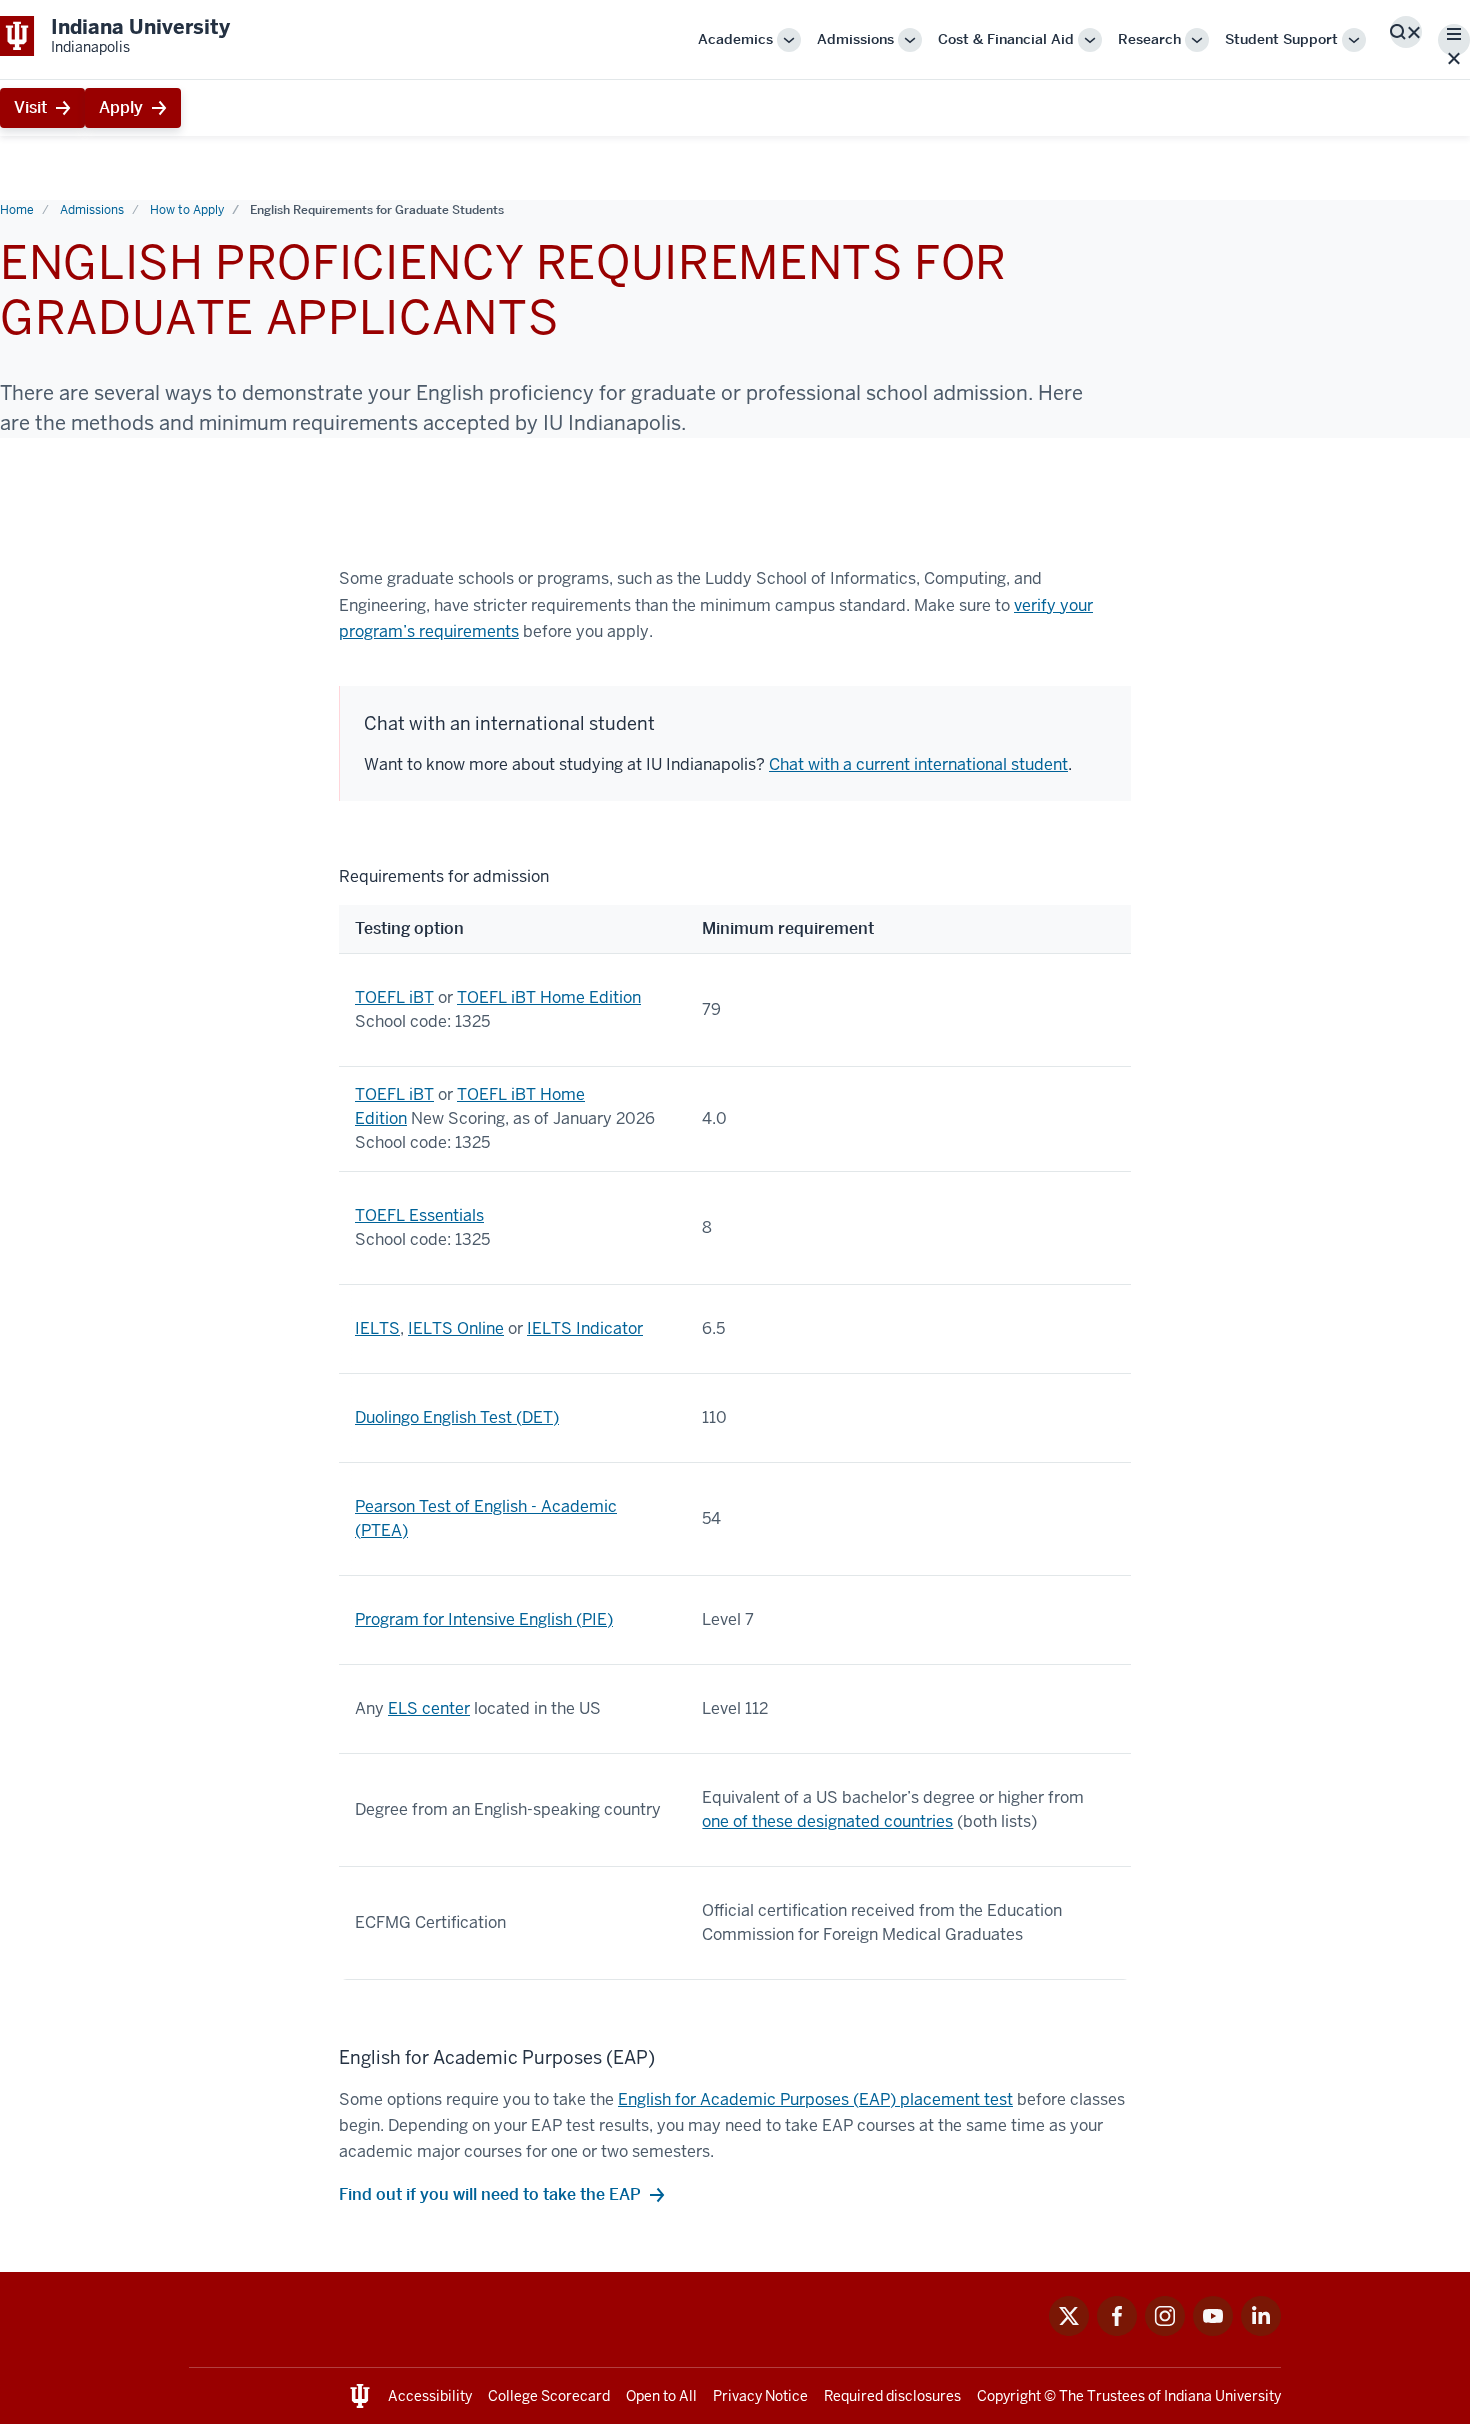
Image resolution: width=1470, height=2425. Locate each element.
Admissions (855, 39)
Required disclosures (892, 2396)
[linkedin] (1261, 2330)
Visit (30, 107)
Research (1149, 39)
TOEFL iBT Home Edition (549, 997)
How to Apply (187, 210)
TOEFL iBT (394, 997)
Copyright (1009, 2396)
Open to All (661, 2396)
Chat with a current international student (918, 764)
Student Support (1281, 39)
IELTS (377, 1328)
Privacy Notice (760, 2396)
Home (17, 210)
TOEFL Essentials (419, 1215)
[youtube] (1213, 2330)
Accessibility (430, 2396)
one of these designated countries (827, 1821)
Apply (121, 107)
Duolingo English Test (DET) (457, 1417)
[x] (1069, 2330)
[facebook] (1117, 2330)
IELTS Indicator (585, 1328)
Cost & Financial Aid (1006, 39)
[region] (735, 1422)
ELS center (429, 1708)
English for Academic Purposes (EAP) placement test (815, 2099)
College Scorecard (549, 2396)
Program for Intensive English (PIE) (484, 1619)
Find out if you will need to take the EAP (490, 2194)
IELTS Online (456, 1328)
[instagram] (1165, 2330)
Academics (735, 39)
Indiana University (1222, 2396)
